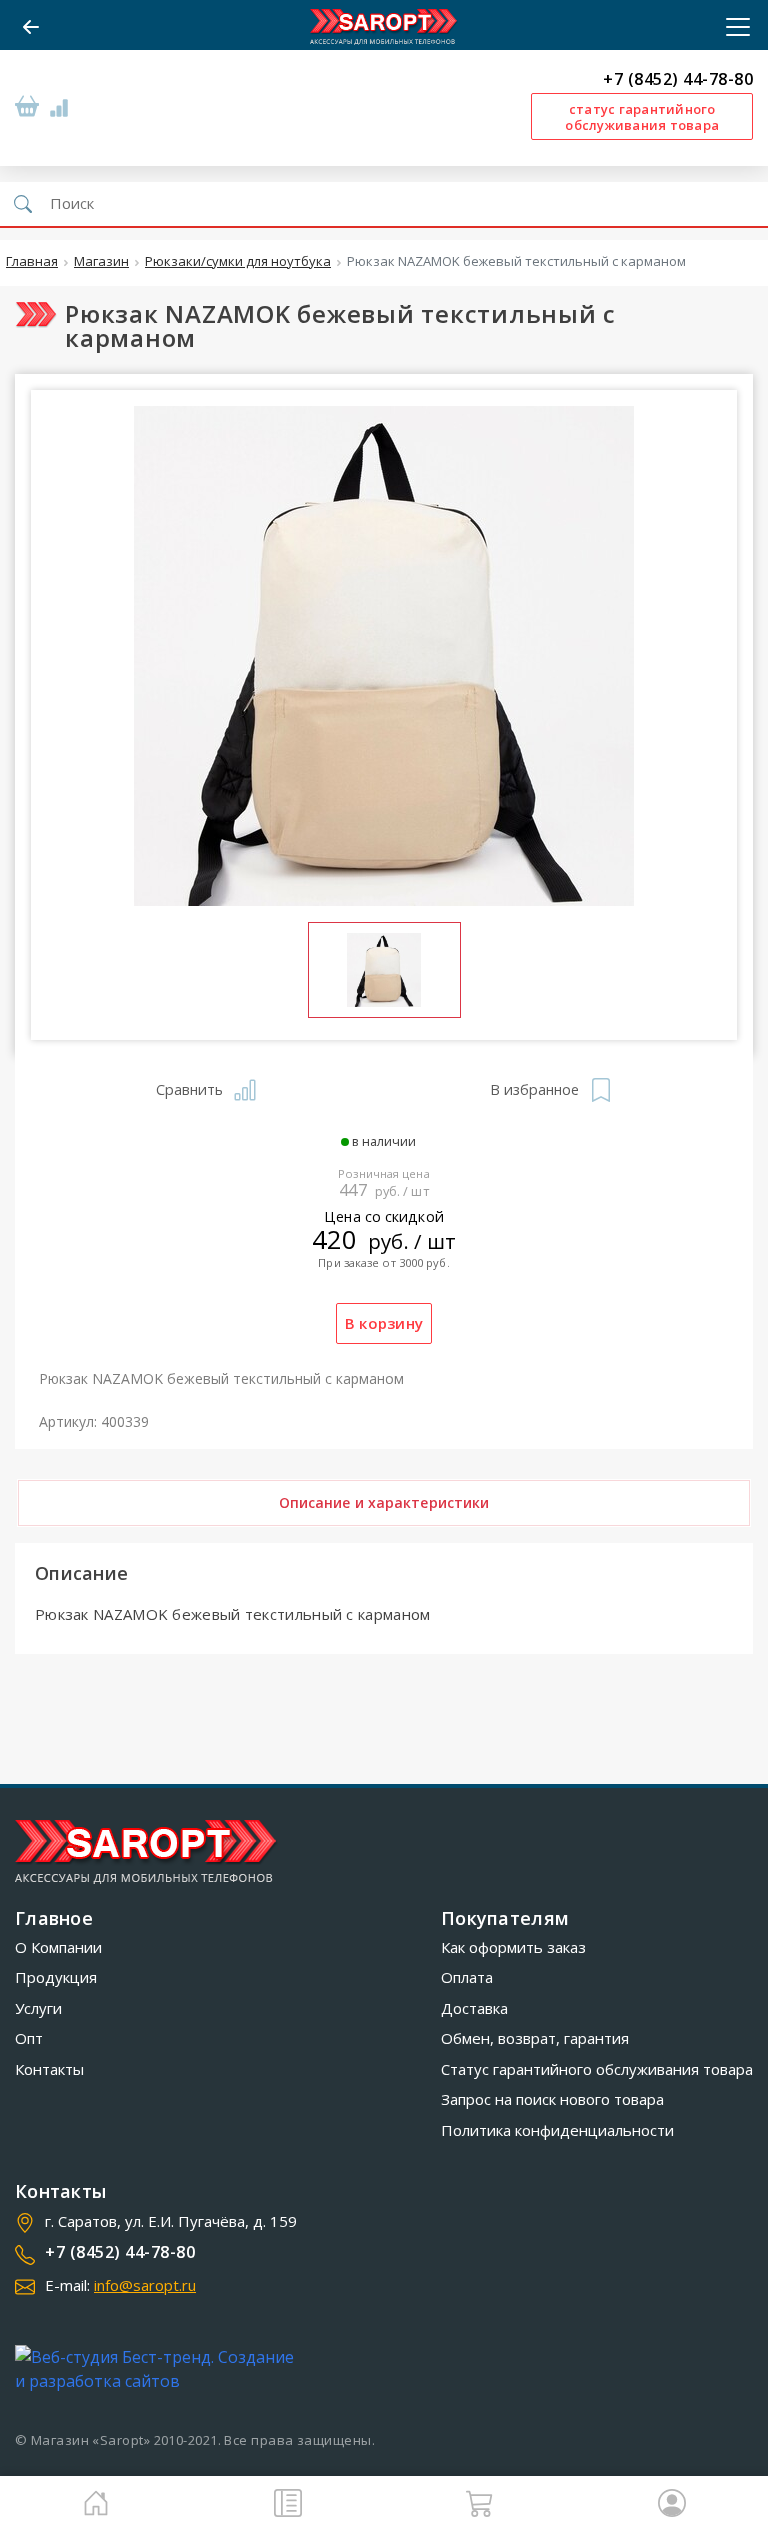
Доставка (474, 2008)
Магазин (101, 262)
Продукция (56, 1977)
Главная (32, 262)
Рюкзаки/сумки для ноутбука (238, 262)
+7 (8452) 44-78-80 (678, 79)
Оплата (467, 1977)
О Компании (58, 1947)
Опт (29, 2038)
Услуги (38, 2008)
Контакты (49, 2069)
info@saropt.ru (145, 2285)
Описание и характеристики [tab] (384, 1502)
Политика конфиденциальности (557, 2130)
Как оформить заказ (513, 1947)
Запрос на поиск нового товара (552, 2099)
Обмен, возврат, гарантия (535, 2038)
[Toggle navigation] (732, 27)
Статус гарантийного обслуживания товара (597, 2069)
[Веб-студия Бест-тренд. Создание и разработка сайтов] (159, 2369)
